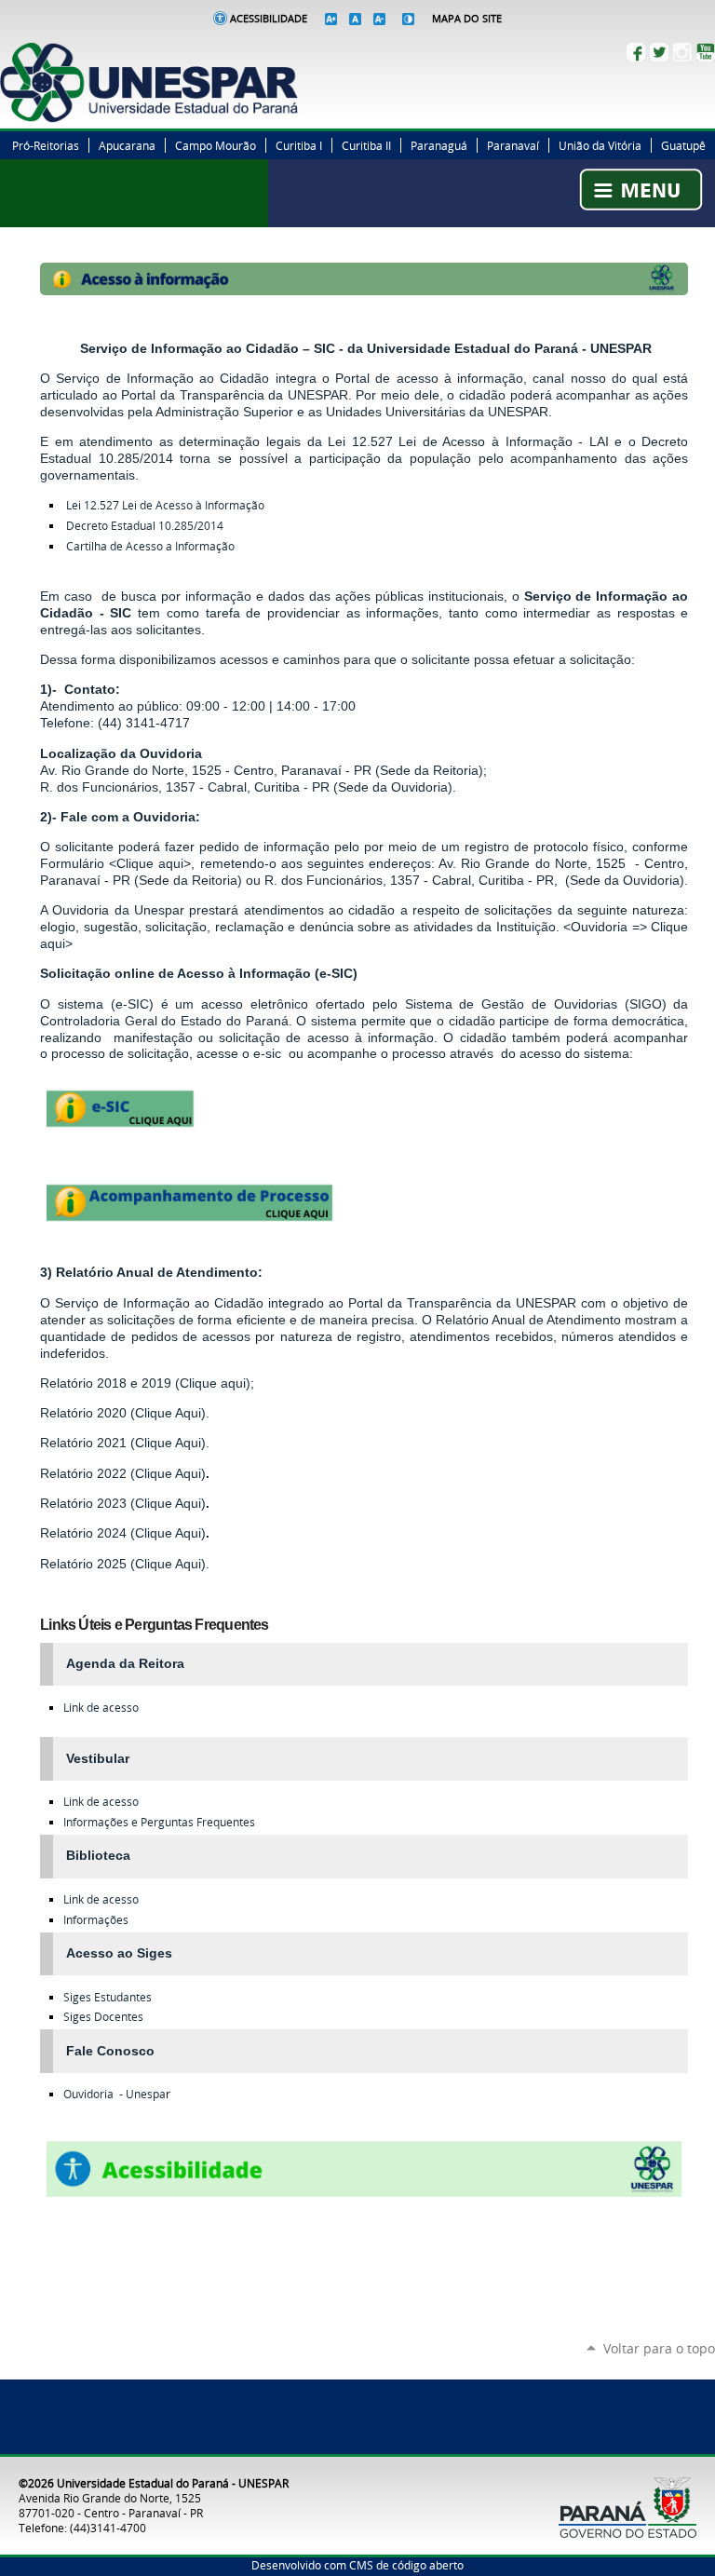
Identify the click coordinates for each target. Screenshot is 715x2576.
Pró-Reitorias (46, 145)
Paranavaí (513, 145)
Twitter (659, 52)
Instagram (682, 52)
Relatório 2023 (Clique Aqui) (123, 1503)
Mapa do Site (467, 19)
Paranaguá (439, 145)
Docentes (103, 2017)
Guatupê (683, 145)
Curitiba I (299, 145)
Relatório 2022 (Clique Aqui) (123, 1473)
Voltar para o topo (659, 2348)
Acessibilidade (269, 19)
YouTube (706, 52)
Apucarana (127, 145)
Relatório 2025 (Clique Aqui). (125, 1564)
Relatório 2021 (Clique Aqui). (125, 1443)
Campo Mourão (216, 145)
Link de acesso (101, 1708)
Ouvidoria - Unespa (115, 2094)
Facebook (636, 52)
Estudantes (108, 1997)
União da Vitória (600, 145)
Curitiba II (366, 145)
